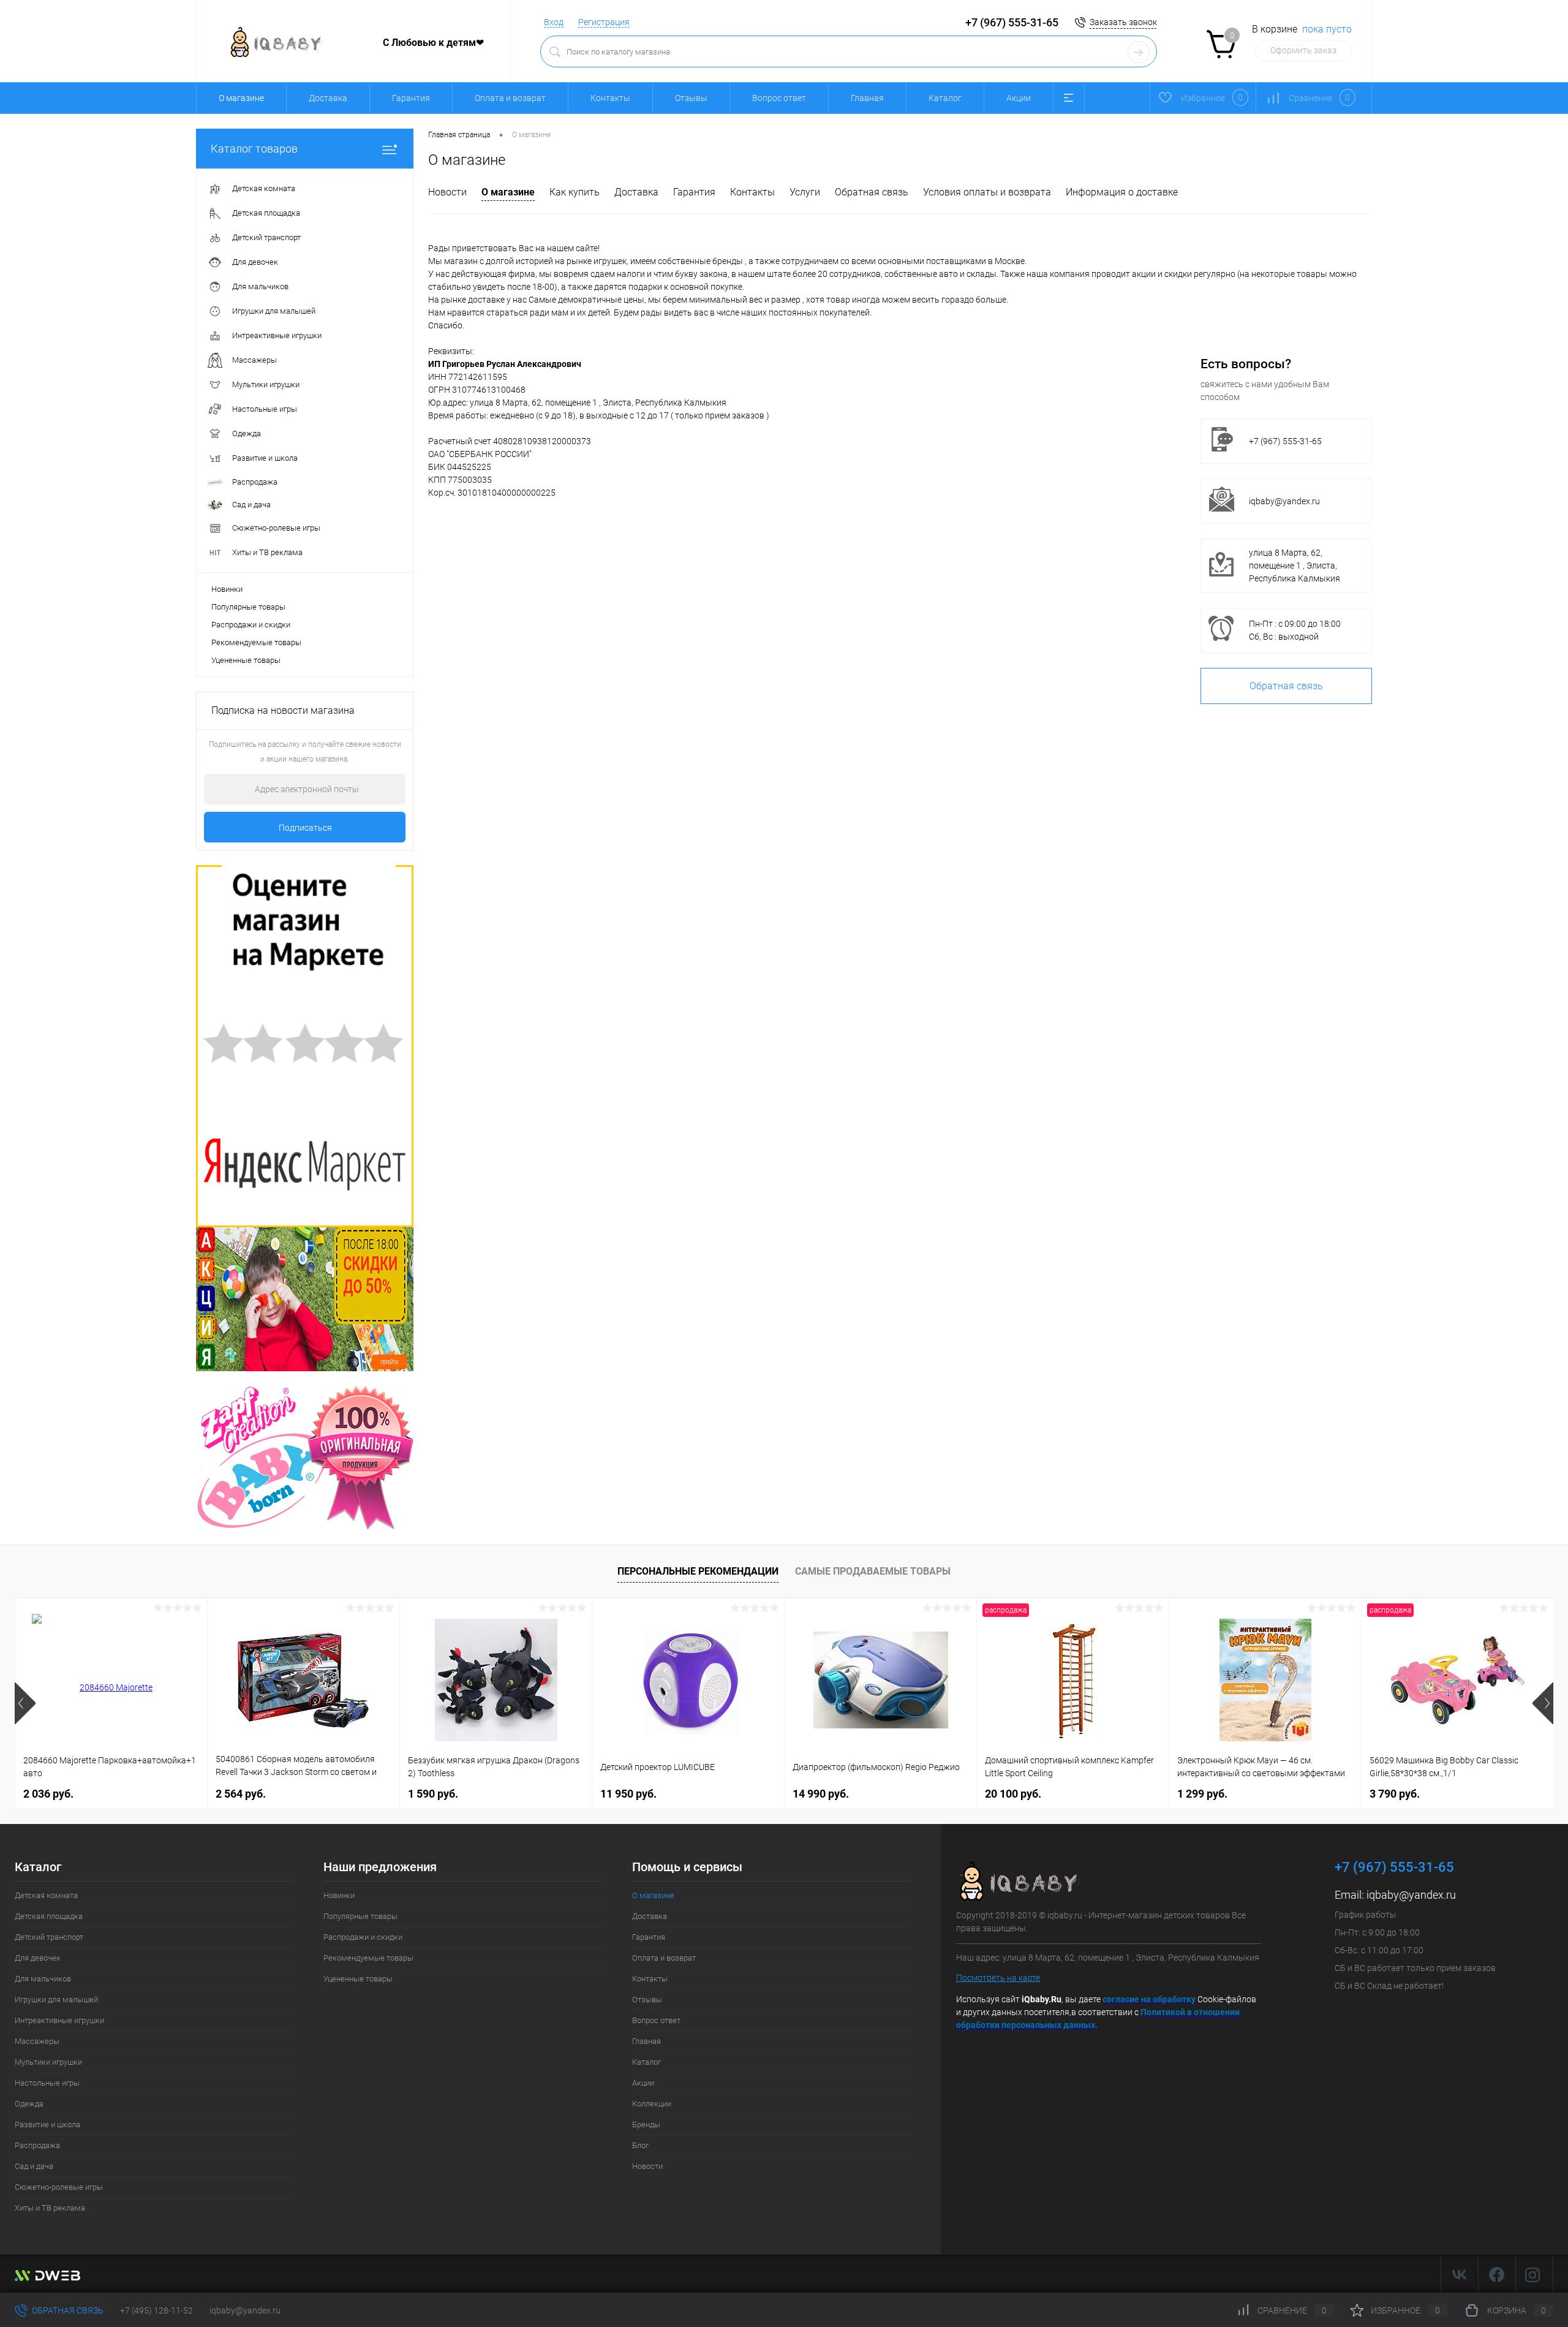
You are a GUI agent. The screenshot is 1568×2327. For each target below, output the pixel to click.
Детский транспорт (49, 1937)
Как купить (575, 192)
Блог (640, 2145)
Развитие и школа (47, 2125)
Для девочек (38, 1958)
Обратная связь (872, 192)
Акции (1019, 98)
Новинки (227, 589)
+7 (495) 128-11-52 (156, 2310)
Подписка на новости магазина (283, 710)
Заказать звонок (1123, 22)
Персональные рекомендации (698, 1571)
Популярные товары (248, 607)
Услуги (805, 192)
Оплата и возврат (510, 98)
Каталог (945, 98)
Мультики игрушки (48, 2062)
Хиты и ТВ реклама (50, 2208)
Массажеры (37, 2041)
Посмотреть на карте (998, 1978)
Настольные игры (47, 2083)
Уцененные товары (246, 660)
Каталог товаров (254, 149)
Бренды (646, 2125)
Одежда (29, 2104)
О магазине (508, 192)
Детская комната (46, 1895)
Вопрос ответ (779, 98)
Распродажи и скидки (251, 625)
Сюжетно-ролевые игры (59, 2187)
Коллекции (652, 2104)
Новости (447, 192)
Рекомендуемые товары (256, 642)
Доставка (328, 98)
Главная (867, 98)
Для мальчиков (43, 1979)
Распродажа (37, 2145)
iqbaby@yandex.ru (1284, 501)
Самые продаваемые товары (873, 1571)
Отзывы (691, 98)
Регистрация (604, 22)
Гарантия (411, 98)
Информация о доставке (1122, 192)
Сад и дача (34, 2166)
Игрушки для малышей (56, 2000)
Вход (554, 22)
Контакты (610, 98)
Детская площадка (49, 1916)
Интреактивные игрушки (59, 2020)
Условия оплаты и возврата (987, 192)
